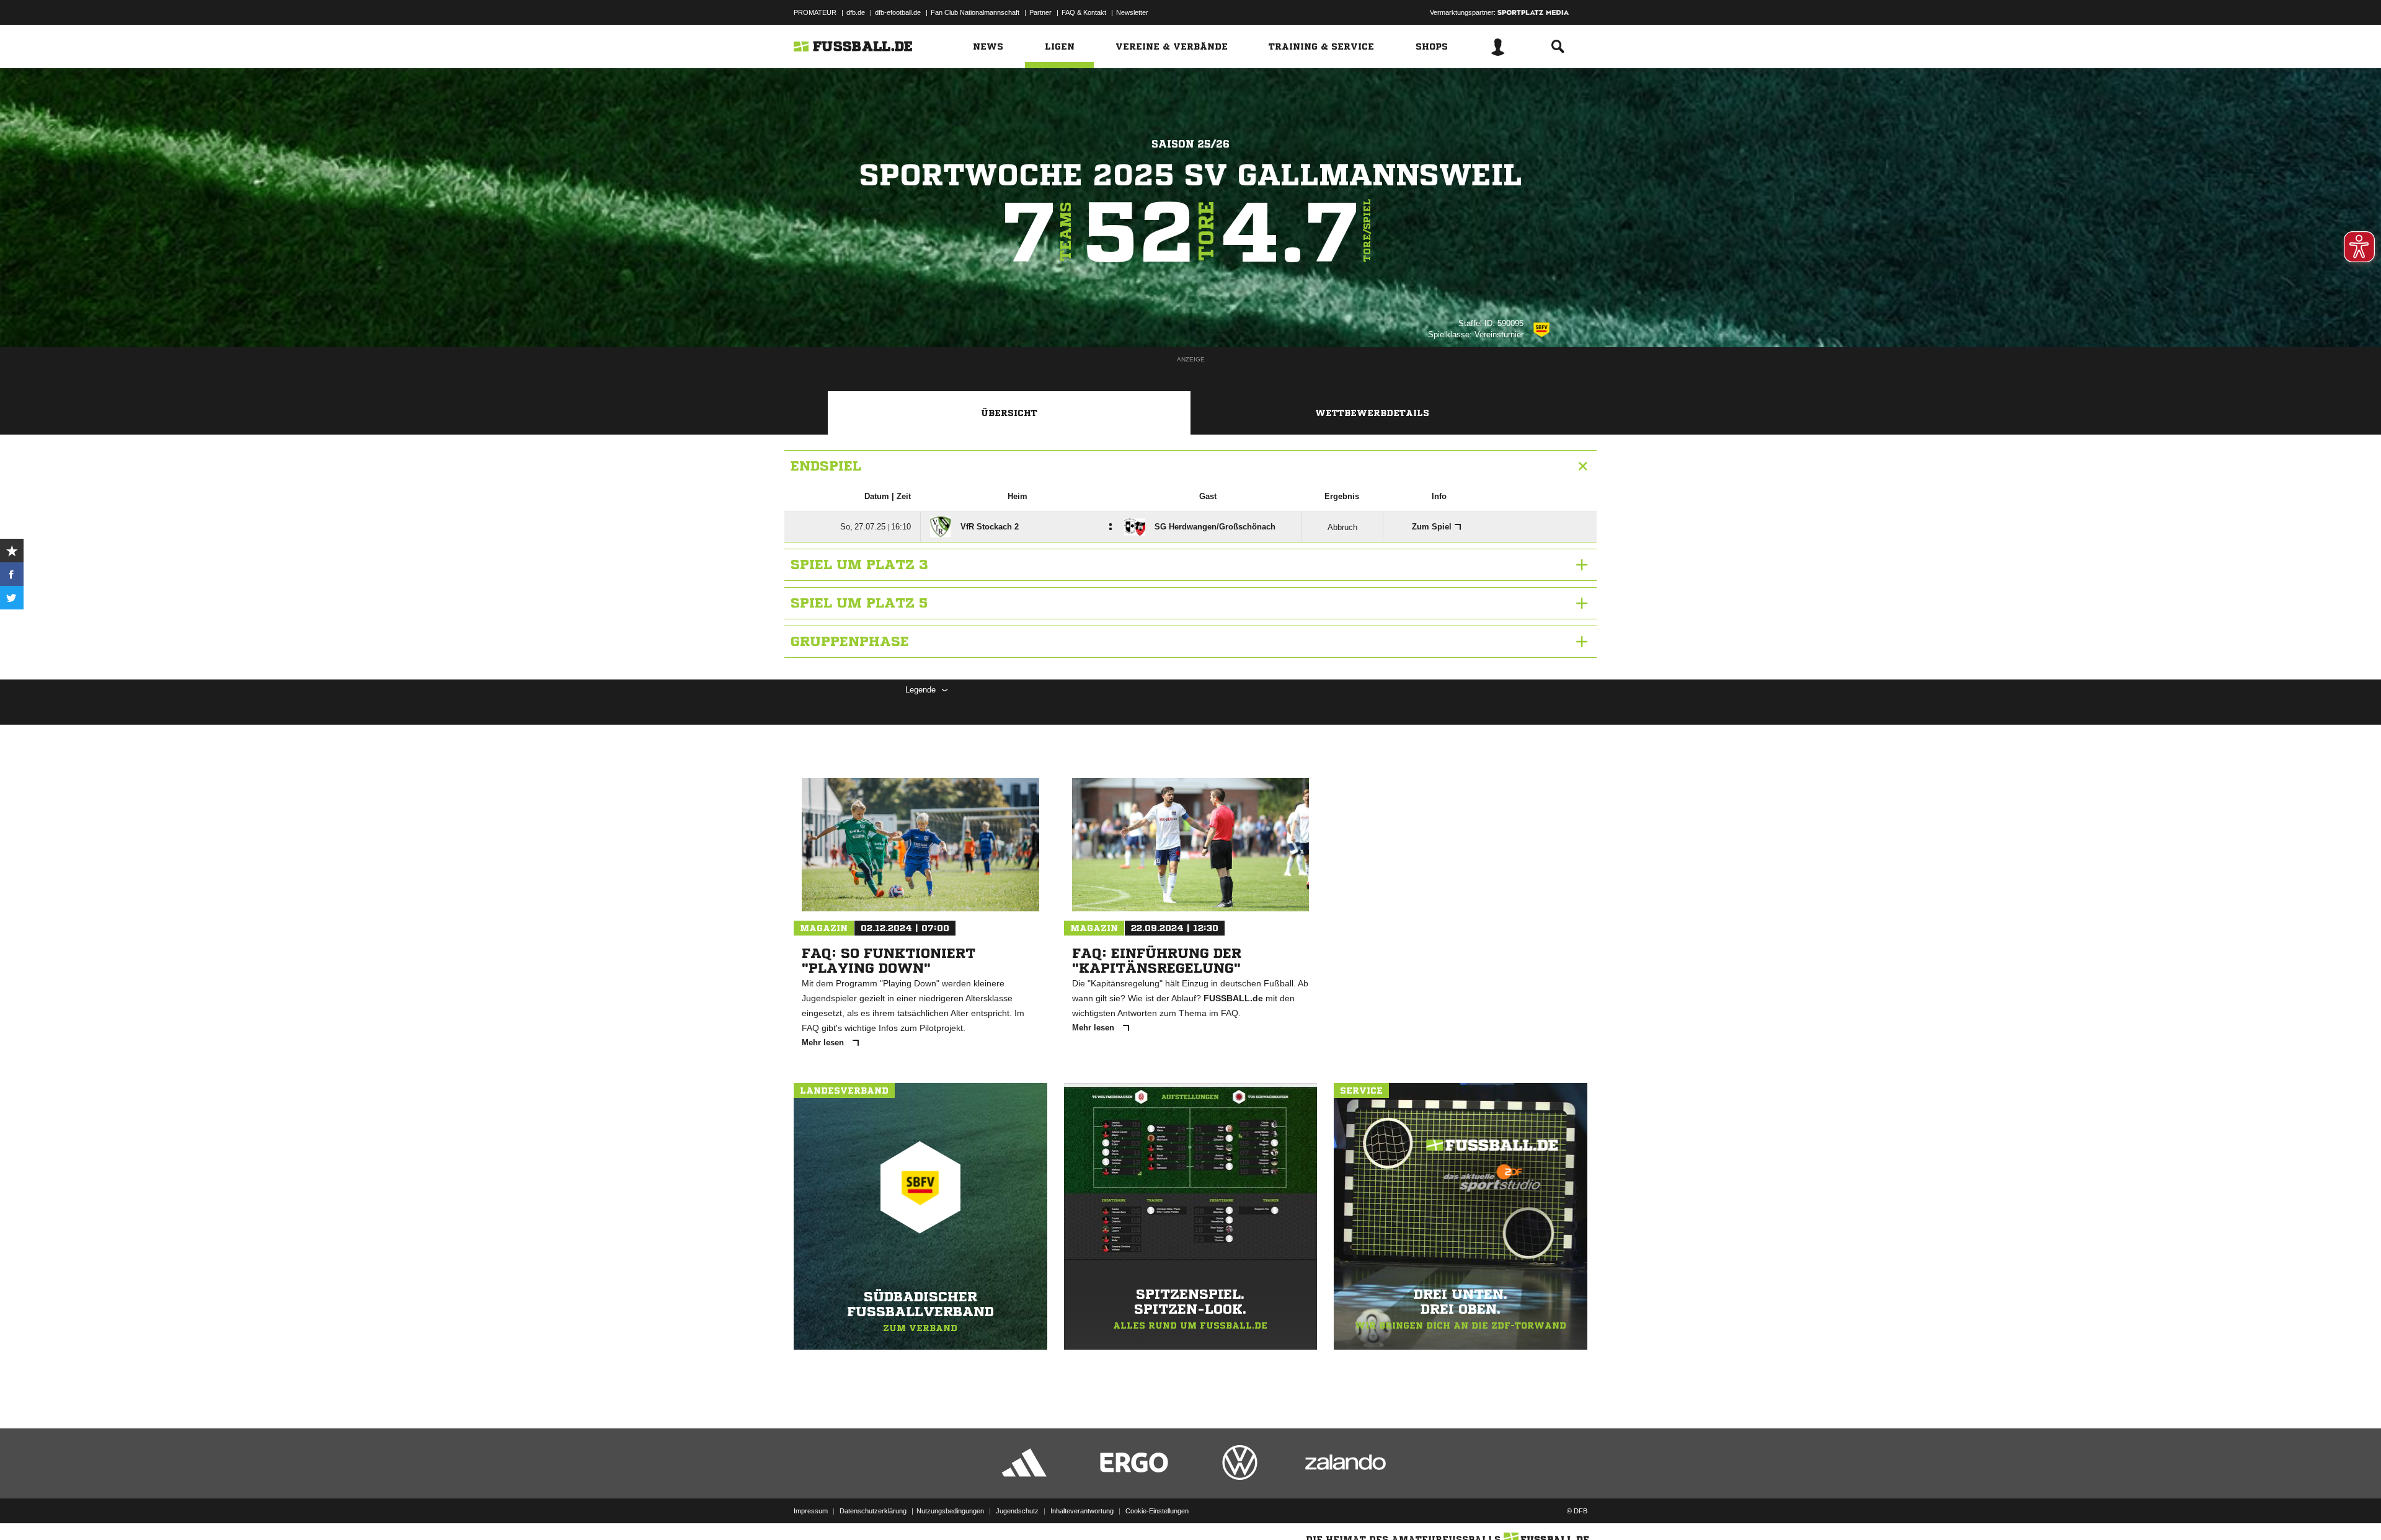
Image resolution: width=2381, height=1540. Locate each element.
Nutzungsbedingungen (950, 1511)
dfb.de (856, 12)
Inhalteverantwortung (1082, 1511)
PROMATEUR (815, 12)
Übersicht (1009, 413)
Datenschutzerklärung (873, 1511)
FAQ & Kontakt (1084, 12)
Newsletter (1132, 12)
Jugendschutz (1017, 1511)
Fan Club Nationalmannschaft (975, 12)
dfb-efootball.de (898, 12)
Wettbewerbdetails (1372, 413)
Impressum (811, 1511)
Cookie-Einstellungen (1157, 1511)
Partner (1040, 12)
